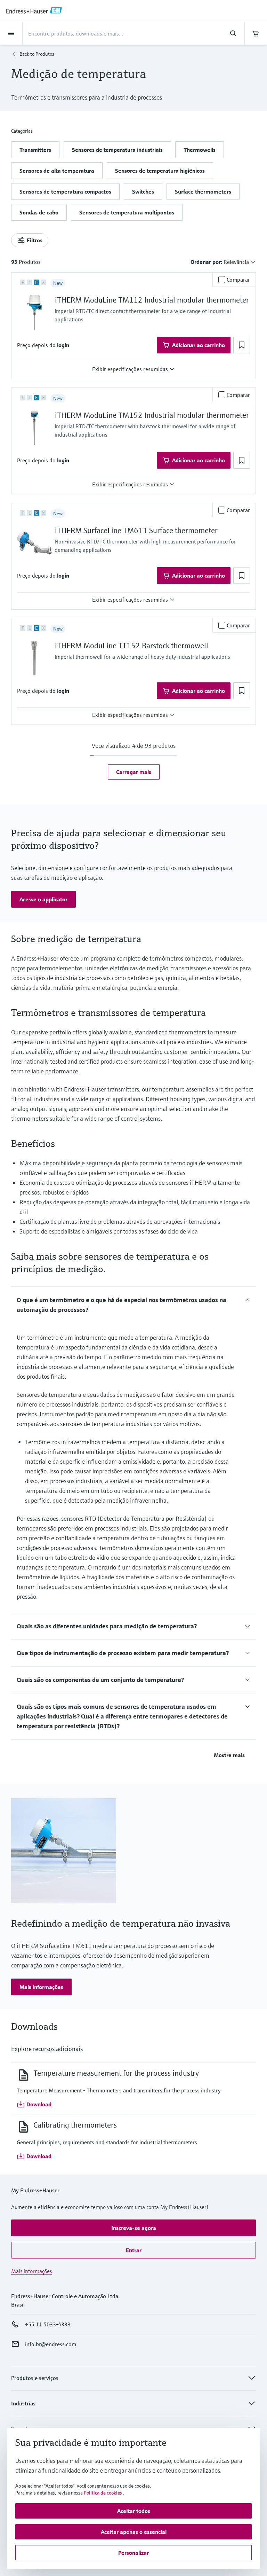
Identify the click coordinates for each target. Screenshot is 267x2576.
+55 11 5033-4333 (48, 2324)
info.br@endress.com (51, 2344)
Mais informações (31, 2271)
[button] (35, 150)
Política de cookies (103, 2493)
